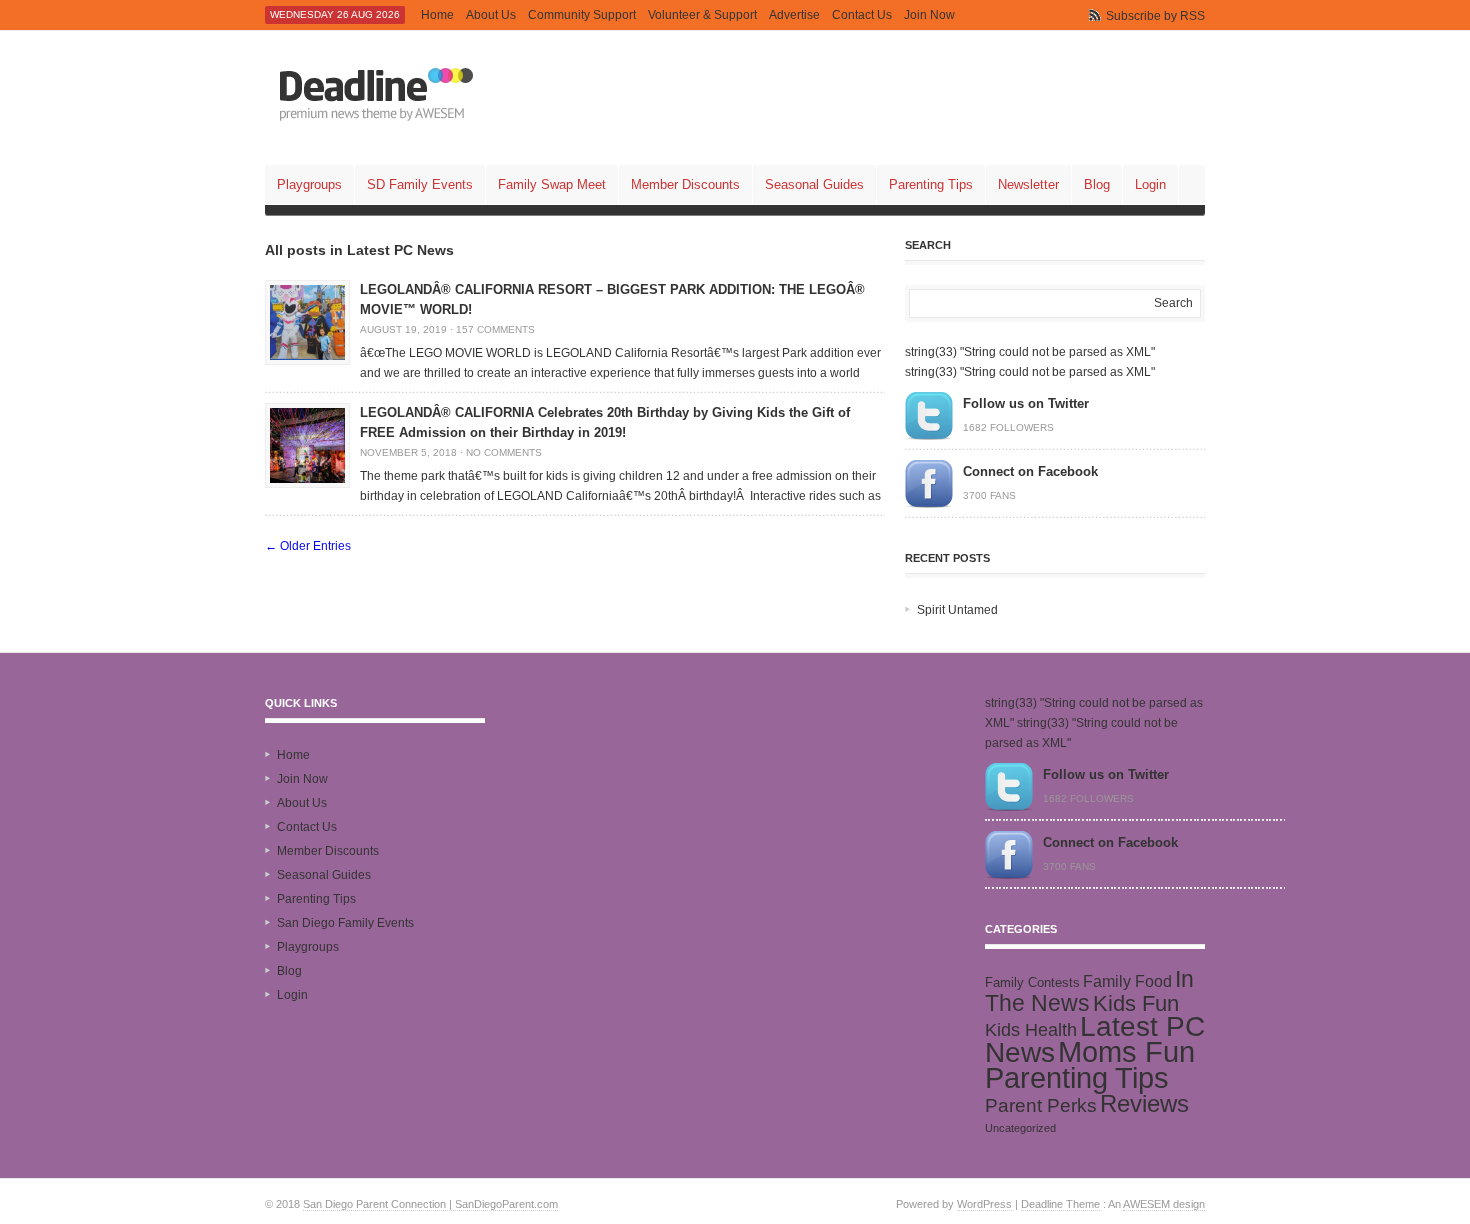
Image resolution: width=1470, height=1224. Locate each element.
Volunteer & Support (702, 15)
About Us (491, 15)
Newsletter (1028, 184)
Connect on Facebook (1030, 471)
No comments (504, 452)
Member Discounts (685, 184)
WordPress (984, 1204)
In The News (1089, 991)
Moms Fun (1126, 1051)
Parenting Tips (931, 184)
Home (437, 15)
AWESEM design (1164, 1204)
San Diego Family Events (345, 923)
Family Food (1127, 981)
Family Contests (1032, 982)
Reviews (1144, 1104)
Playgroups (309, 184)
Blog (1097, 184)
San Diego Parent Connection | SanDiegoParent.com (430, 1204)
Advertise (794, 15)
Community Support (582, 15)
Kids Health (1031, 1030)
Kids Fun (1136, 1003)
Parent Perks (1041, 1105)
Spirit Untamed (957, 610)
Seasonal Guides (814, 184)
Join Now (929, 15)
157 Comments (495, 329)
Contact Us (862, 15)
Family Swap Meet (552, 184)
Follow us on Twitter (1026, 403)
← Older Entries (308, 546)
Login (1150, 184)
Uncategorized (1020, 1128)
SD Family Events (420, 184)
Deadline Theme (1060, 1204)
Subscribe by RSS (1155, 16)
